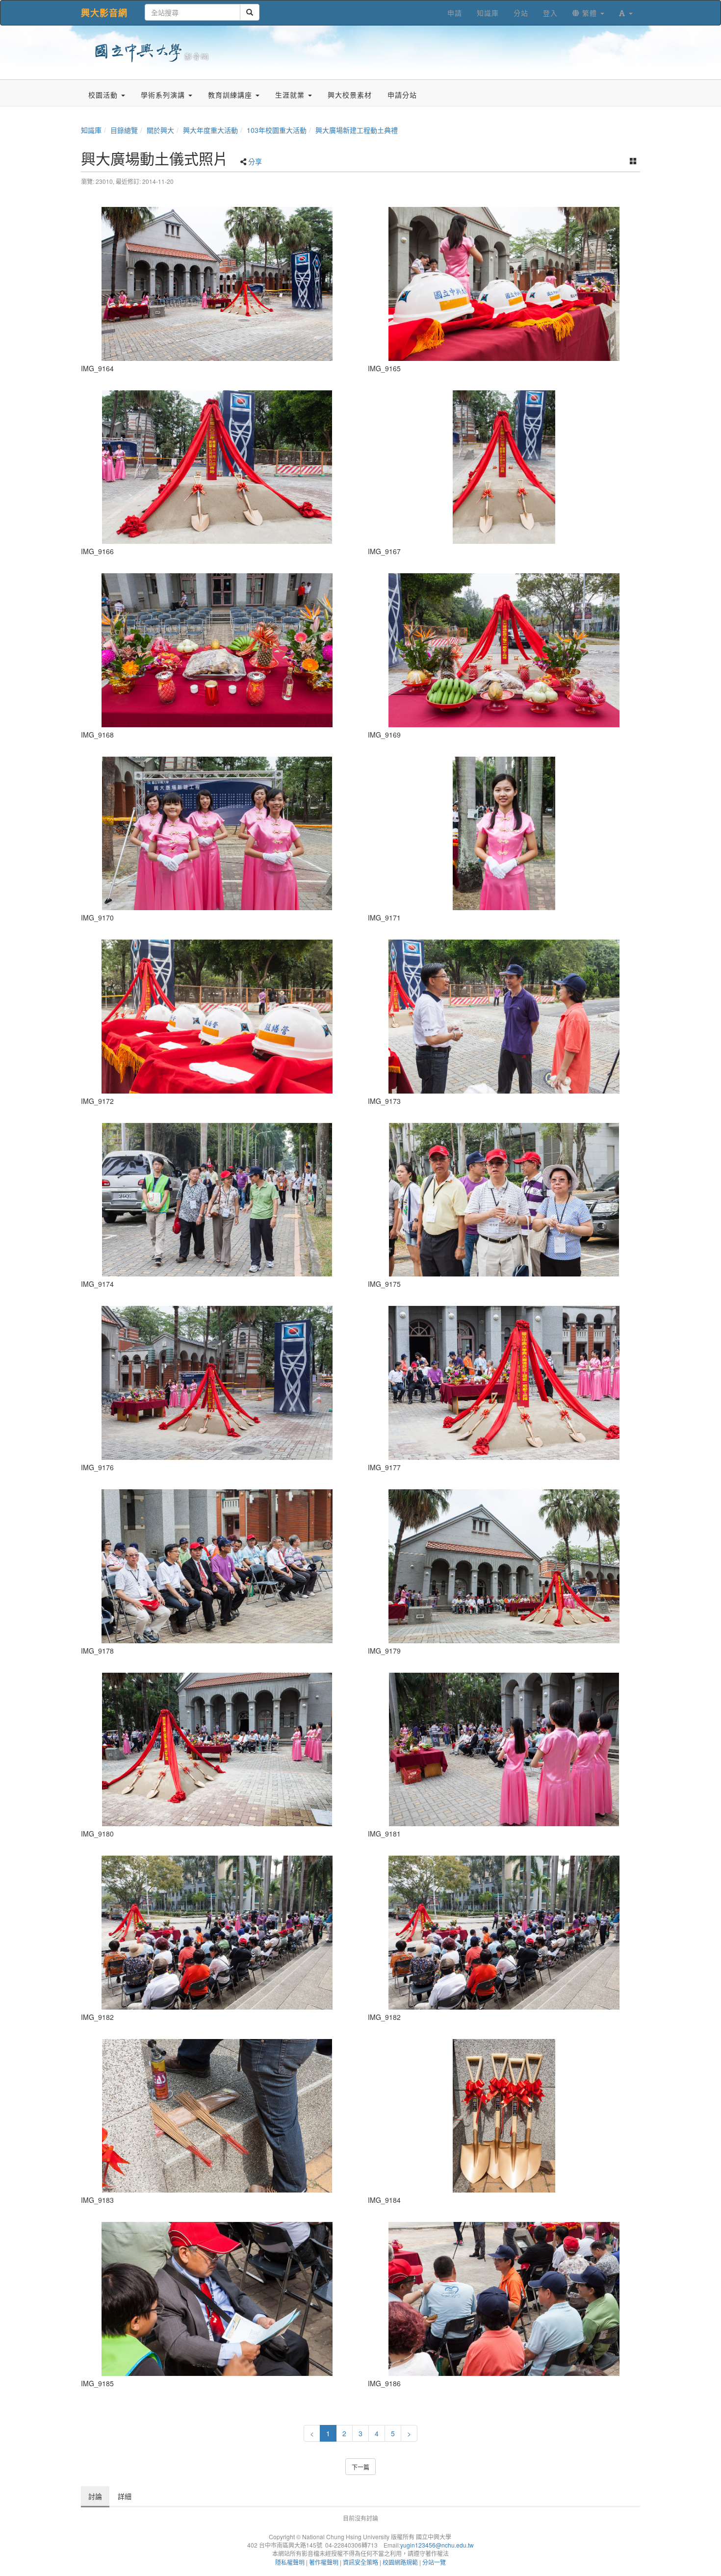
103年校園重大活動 (277, 130)
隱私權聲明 (290, 2562)
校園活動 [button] (104, 95)
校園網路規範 (400, 2562)
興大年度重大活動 (210, 130)
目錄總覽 (124, 130)
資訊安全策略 (360, 2562)
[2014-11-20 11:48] (217, 284)
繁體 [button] (590, 13)
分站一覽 (434, 2562)
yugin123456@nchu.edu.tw (437, 2545)
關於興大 (160, 130)
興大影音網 (104, 13)
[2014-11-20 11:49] (504, 1200)
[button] (626, 13)
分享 (255, 161)
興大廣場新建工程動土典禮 (357, 130)
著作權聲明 (324, 2562)
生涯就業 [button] (291, 95)
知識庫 (91, 130)
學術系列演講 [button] (164, 95)
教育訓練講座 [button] (231, 95)
